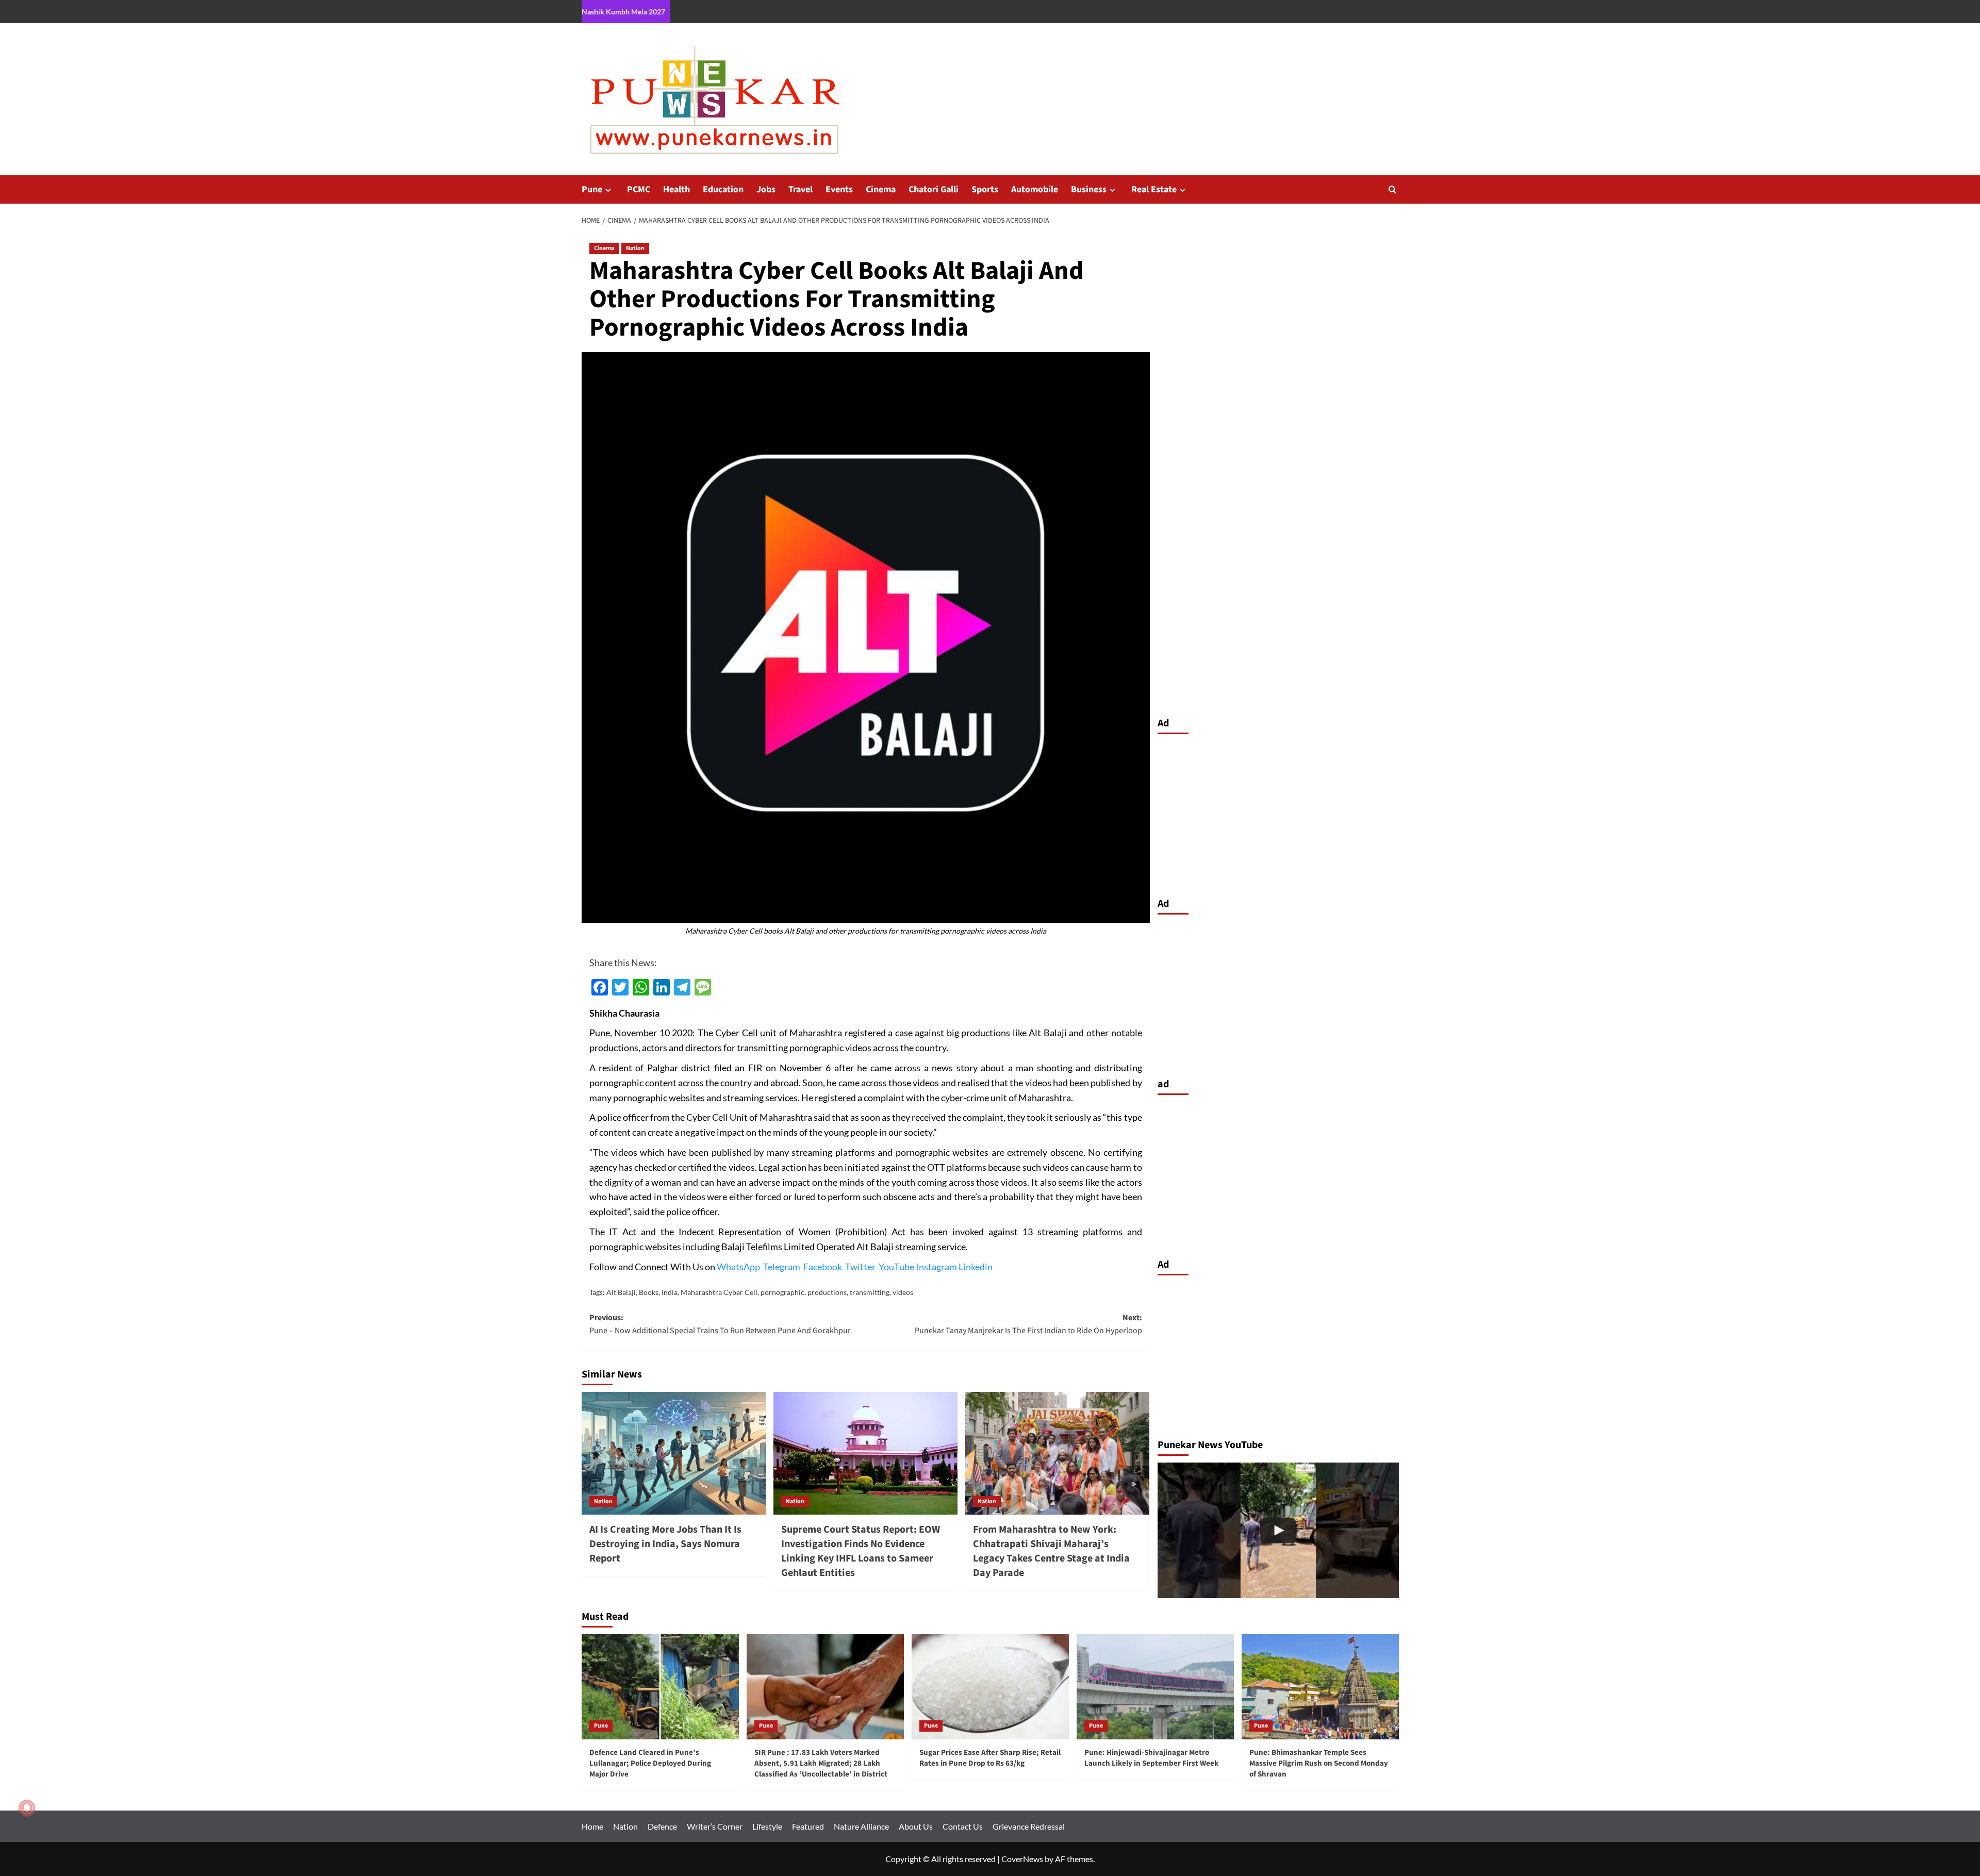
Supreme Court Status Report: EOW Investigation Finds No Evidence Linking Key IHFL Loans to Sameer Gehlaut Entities (861, 1551)
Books (649, 1292)
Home (592, 1826)
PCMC (639, 189)
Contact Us (963, 1826)
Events (839, 189)
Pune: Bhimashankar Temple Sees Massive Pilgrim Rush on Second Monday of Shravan (1319, 1763)
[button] (1392, 189)
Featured (808, 1826)
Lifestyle (767, 1826)
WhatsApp (738, 1267)
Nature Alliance (861, 1826)
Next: (1028, 1324)
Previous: (720, 1324)
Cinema (881, 189)
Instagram (936, 1267)
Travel (801, 189)
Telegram (782, 1267)
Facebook (823, 1267)
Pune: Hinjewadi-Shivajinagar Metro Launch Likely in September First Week (1151, 1758)
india (670, 1292)
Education (723, 189)
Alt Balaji (621, 1292)
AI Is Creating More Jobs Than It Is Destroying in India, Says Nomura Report (665, 1544)
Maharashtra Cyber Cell (719, 1292)
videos (903, 1292)
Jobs (766, 189)
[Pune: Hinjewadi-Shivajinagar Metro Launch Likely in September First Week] (1155, 1687)
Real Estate (1154, 189)
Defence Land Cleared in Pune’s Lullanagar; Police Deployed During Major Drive (650, 1763)
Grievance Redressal (1029, 1826)
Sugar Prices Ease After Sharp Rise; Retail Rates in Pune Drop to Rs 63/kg (990, 1758)
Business (1089, 189)
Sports (985, 189)
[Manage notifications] (27, 1808)
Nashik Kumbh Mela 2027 (623, 12)
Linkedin (976, 1267)
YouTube (896, 1267)
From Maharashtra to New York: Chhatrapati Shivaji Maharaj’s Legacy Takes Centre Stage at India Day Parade (1051, 1551)
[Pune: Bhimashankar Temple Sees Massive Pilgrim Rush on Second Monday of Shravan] (1320, 1687)
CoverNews (1022, 1859)
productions (827, 1292)
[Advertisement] (1278, 813)
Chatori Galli (934, 189)
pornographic (782, 1292)
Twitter (860, 1267)
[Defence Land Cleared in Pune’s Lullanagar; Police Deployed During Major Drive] (1278, 1530)
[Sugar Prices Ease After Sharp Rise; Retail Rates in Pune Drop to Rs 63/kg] (990, 1687)
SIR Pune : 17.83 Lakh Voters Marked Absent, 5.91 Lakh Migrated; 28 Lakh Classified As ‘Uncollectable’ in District (821, 1763)
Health (676, 189)
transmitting (870, 1292)
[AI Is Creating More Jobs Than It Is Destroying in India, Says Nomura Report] (674, 1453)
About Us (916, 1826)
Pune (592, 189)
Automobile (1035, 189)
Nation (635, 248)
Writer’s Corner (715, 1826)
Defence (662, 1826)
